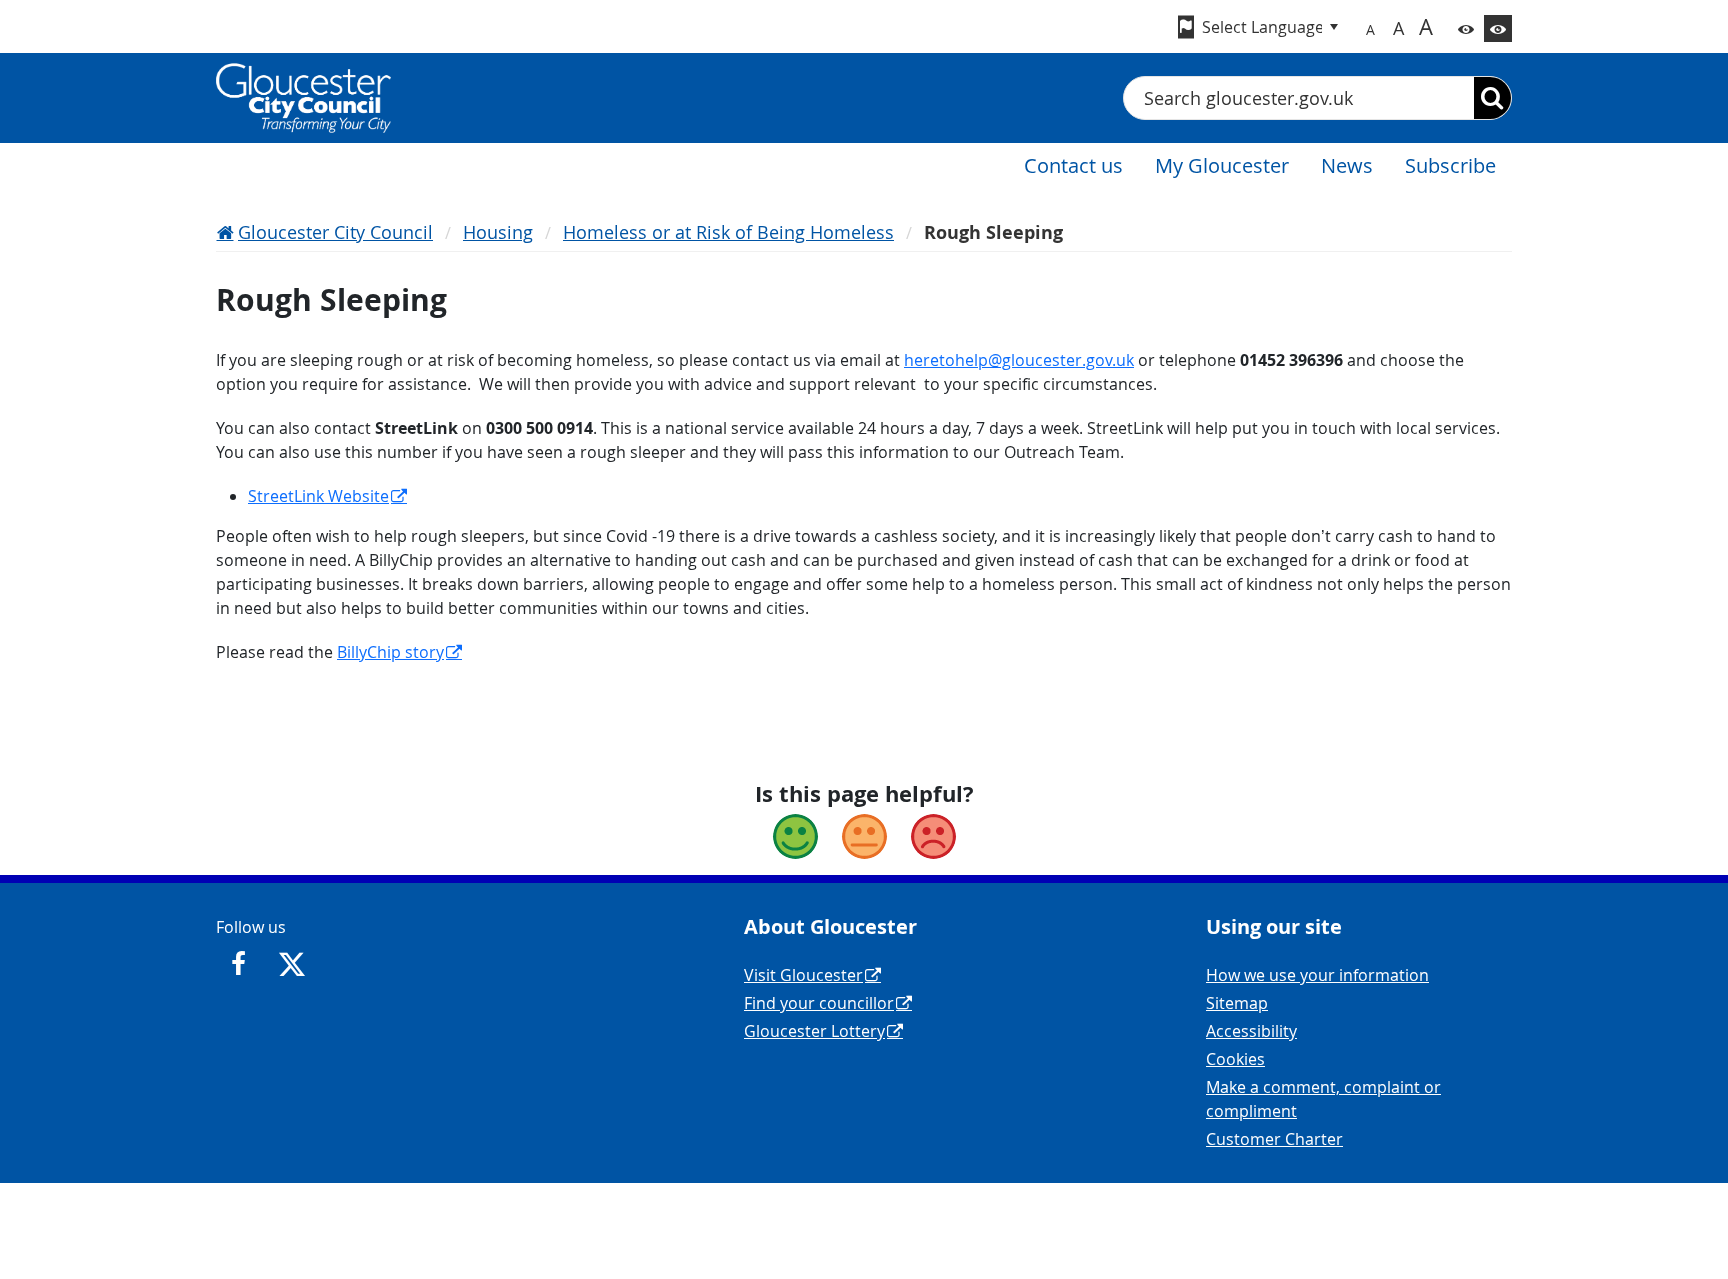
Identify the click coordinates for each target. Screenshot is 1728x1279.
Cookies (1235, 1059)
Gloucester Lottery (814, 1031)
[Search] (1492, 98)
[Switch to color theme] (1466, 28)
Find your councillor (819, 1003)
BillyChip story (390, 652)
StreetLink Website (318, 496)
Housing (498, 232)
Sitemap (1237, 1003)
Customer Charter (1274, 1139)
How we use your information (1317, 975)
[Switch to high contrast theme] (1498, 28)
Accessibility (1251, 1031)
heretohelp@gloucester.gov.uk (1019, 360)
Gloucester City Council (335, 232)
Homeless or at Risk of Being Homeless (728, 232)
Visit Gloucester (803, 975)
